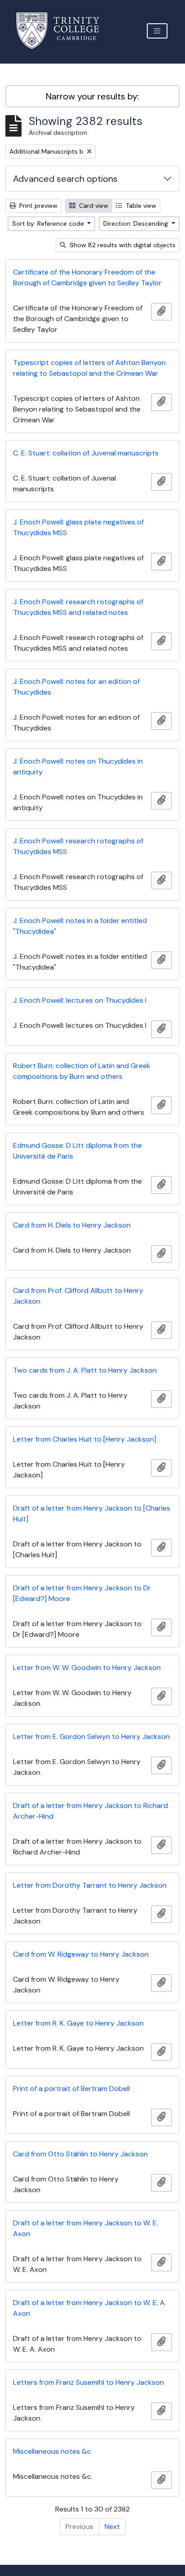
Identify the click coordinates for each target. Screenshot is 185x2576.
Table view (140, 206)
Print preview (37, 206)
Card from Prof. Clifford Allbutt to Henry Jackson (78, 1296)
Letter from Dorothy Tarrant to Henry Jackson (90, 1885)
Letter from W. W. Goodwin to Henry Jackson (87, 1668)
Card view (93, 206)
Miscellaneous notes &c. (53, 2451)
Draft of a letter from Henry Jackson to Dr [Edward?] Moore (82, 1593)
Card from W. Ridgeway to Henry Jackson (81, 1954)
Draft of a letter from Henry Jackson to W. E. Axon (86, 2228)
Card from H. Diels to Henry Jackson (72, 1225)
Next (112, 2527)
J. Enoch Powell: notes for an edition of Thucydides (76, 687)
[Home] (63, 31)
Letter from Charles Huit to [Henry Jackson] (85, 1439)
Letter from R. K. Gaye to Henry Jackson (78, 2023)
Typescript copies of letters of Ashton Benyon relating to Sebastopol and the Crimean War (89, 368)
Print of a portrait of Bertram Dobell (71, 2089)
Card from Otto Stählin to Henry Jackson (80, 2154)
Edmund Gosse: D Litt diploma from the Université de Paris (77, 1151)
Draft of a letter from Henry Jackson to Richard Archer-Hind (90, 1811)
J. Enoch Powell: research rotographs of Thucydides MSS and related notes (78, 607)
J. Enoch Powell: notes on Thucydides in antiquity (78, 766)
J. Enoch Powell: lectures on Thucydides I (80, 1000)
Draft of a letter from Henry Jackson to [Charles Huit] (92, 1513)
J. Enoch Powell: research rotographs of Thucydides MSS (78, 846)
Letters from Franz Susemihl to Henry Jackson (88, 2382)
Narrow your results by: (92, 96)
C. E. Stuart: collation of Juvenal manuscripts (86, 453)
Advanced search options (65, 179)
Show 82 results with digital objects (122, 245)
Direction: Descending (137, 223)
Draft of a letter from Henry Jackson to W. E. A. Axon (90, 2308)
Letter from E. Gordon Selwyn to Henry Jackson (91, 1737)
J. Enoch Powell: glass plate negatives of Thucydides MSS (78, 527)
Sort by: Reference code (49, 223)
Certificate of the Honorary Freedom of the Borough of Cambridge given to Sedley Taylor (87, 277)
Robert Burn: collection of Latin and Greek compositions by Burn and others (82, 1071)
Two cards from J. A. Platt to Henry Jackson (85, 1370)
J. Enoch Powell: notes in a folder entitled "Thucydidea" (80, 926)
